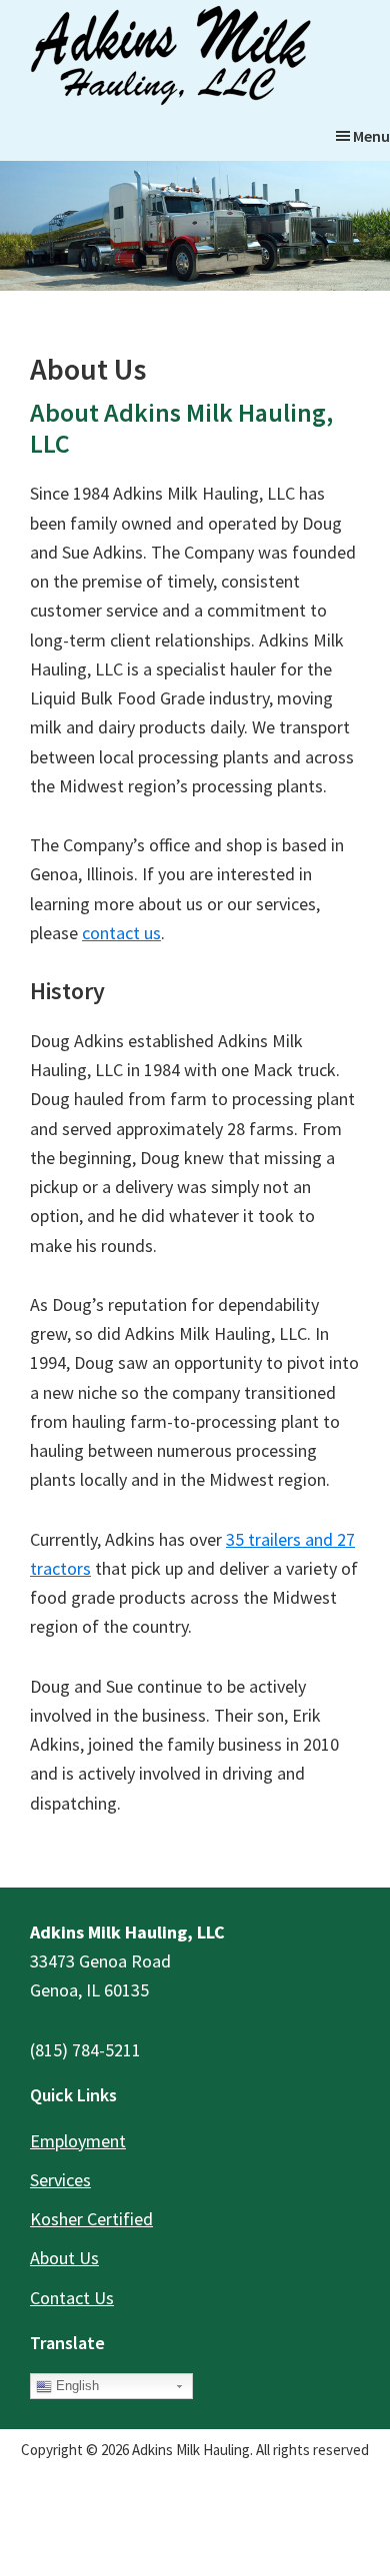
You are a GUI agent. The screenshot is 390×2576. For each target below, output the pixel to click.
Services (60, 2180)
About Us (64, 2258)
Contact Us (72, 2298)
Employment (78, 2141)
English (75, 2386)
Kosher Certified (91, 2219)
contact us (121, 933)
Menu (371, 136)
